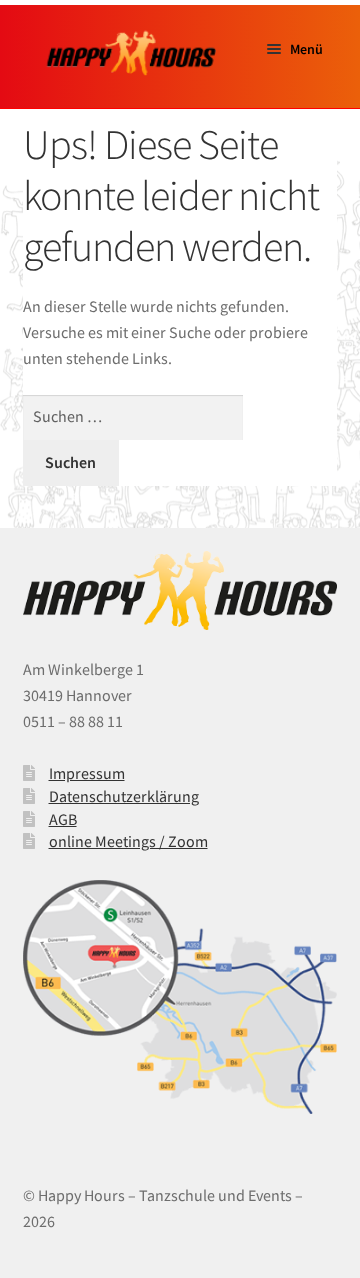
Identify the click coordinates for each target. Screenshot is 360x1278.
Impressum (87, 773)
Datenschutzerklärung (124, 796)
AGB (63, 819)
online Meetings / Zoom (128, 841)
